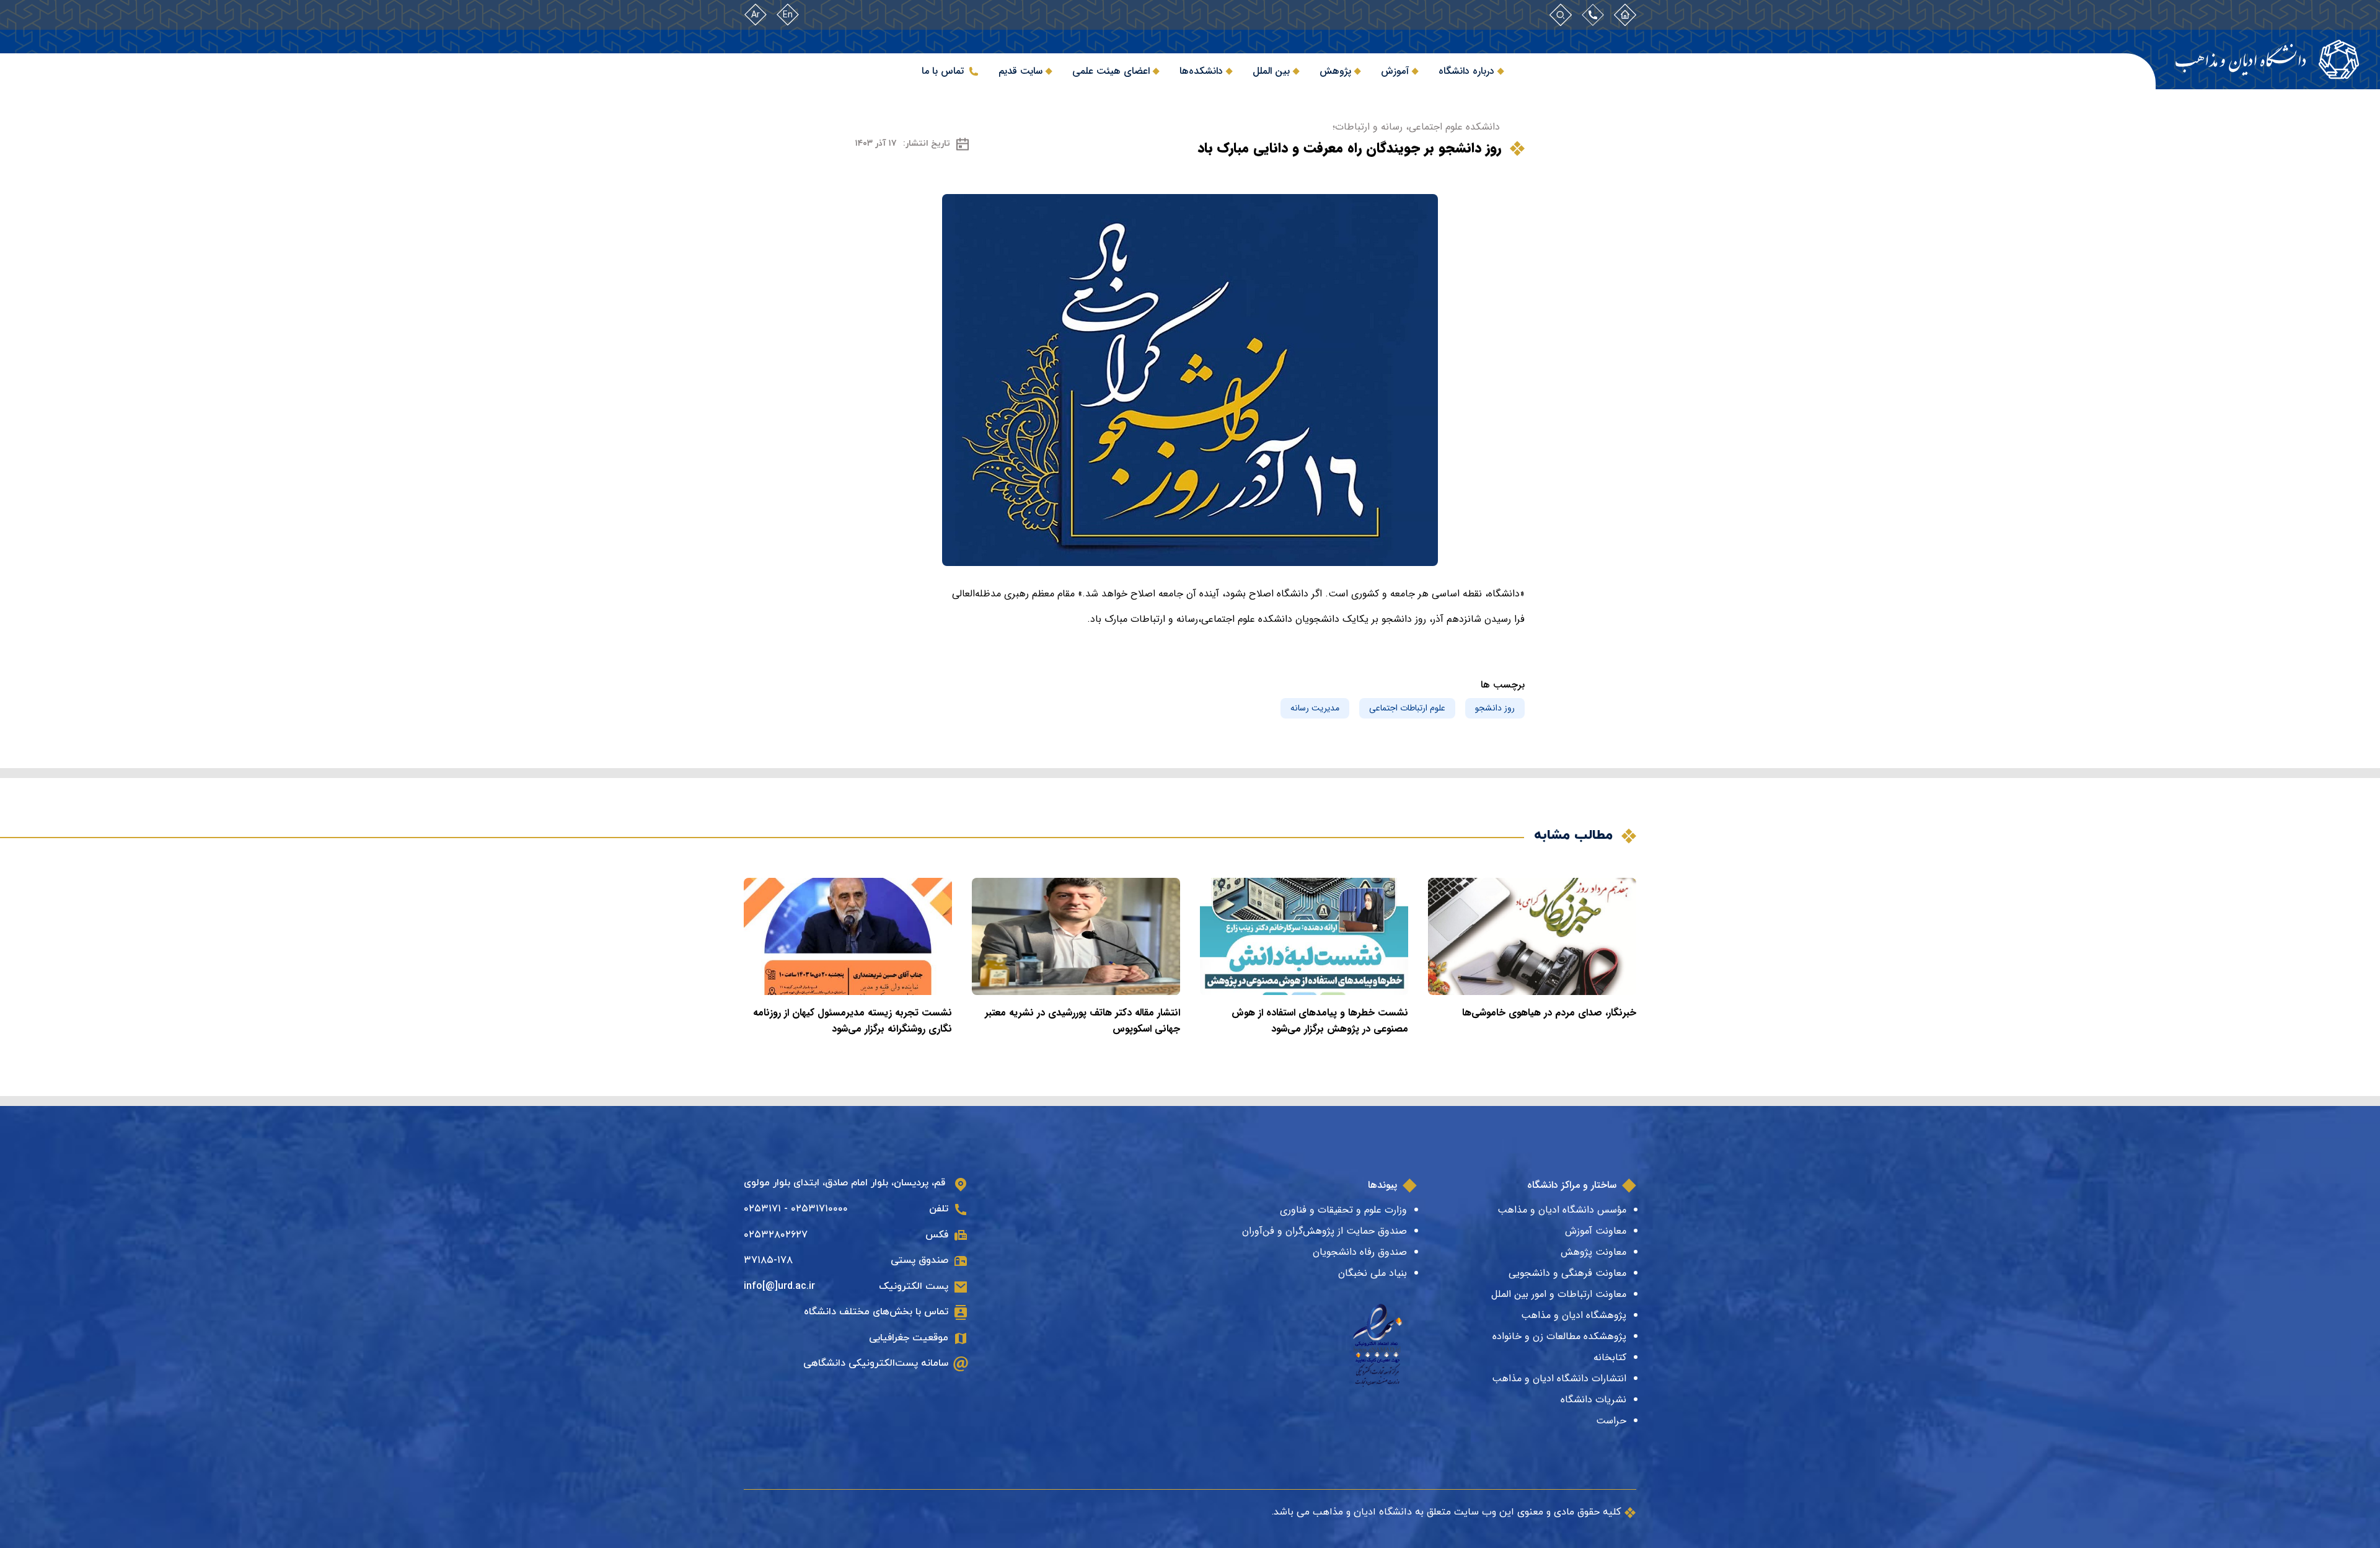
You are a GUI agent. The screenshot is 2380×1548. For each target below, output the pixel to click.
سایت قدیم (1020, 71)
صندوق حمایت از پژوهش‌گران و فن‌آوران (1324, 1231)
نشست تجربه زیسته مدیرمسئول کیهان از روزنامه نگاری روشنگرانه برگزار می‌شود (853, 1021)
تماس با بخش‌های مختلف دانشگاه (876, 1312)
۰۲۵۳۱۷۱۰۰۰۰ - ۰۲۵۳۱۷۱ (796, 1209)
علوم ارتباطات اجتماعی (1407, 708)
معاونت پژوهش (1593, 1252)
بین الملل (1271, 71)
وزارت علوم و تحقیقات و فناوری (1343, 1210)
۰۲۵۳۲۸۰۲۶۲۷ (776, 1235)
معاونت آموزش (1596, 1231)
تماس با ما (943, 71)
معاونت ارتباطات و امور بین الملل (1559, 1294)
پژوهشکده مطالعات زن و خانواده (1559, 1336)
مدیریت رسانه (1315, 708)
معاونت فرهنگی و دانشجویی (1567, 1273)
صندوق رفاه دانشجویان (1360, 1252)
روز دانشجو (1495, 708)
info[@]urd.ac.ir (779, 1286)
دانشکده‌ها (1201, 71)
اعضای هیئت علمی (1111, 71)
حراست (1611, 1421)
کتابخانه (1610, 1357)
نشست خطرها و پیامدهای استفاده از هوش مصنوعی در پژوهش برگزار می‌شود (1320, 1021)
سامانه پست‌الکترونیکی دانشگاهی (876, 1363)
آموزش (1395, 71)
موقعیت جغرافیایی (909, 1338)
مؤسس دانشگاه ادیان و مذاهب (1562, 1210)
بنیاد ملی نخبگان (1373, 1273)
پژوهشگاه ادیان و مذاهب (1574, 1315)
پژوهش (1335, 71)
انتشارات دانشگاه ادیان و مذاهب (1559, 1378)
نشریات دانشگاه (1593, 1400)
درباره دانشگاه (1466, 71)
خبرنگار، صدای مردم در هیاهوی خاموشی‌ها (1549, 1013)
